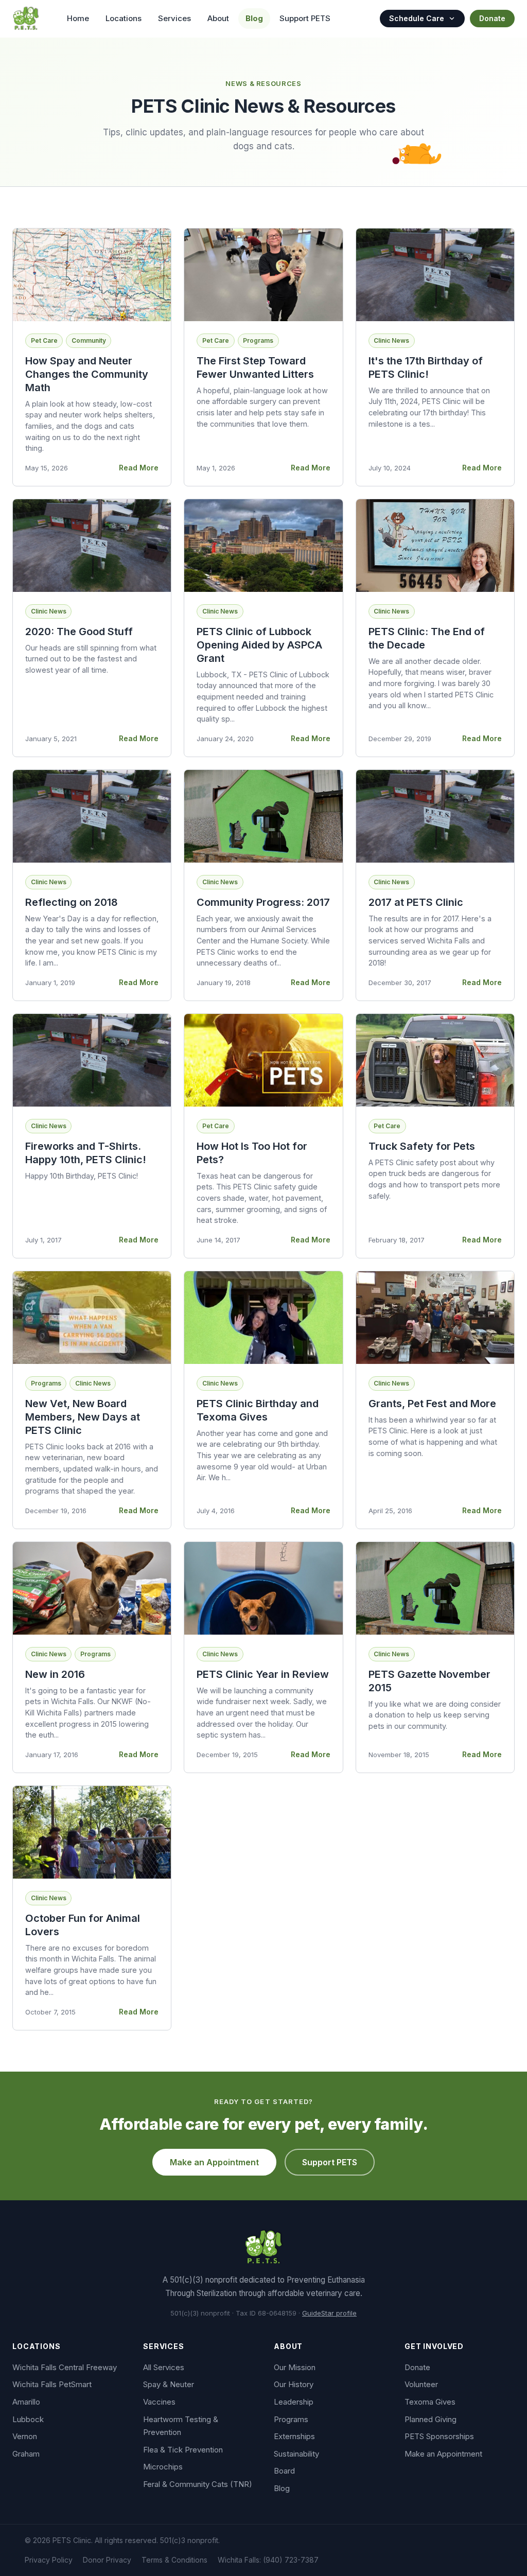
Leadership (294, 2402)
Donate (492, 18)
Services (174, 18)
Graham (26, 2454)
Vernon (25, 2436)
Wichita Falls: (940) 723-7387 (268, 2560)
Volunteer (421, 2384)
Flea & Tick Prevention (183, 2450)
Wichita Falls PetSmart (52, 2384)
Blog (254, 18)
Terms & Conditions (174, 2560)
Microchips (163, 2467)
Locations (124, 18)
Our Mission (295, 2367)
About (218, 18)
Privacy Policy (49, 2560)
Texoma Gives (430, 2402)
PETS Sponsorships (439, 2436)
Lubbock (28, 2419)
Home (78, 18)
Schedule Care (417, 18)
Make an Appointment (214, 2162)
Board (284, 2471)
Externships (294, 2436)
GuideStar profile (329, 2313)
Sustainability (296, 2454)
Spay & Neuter (169, 2384)
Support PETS (305, 18)
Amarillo (26, 2402)
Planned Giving (431, 2419)
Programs (291, 2419)
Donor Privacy (107, 2560)
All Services (164, 2367)
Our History (294, 2384)
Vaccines (159, 2402)
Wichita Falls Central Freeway (65, 2367)
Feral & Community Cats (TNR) (198, 2484)
